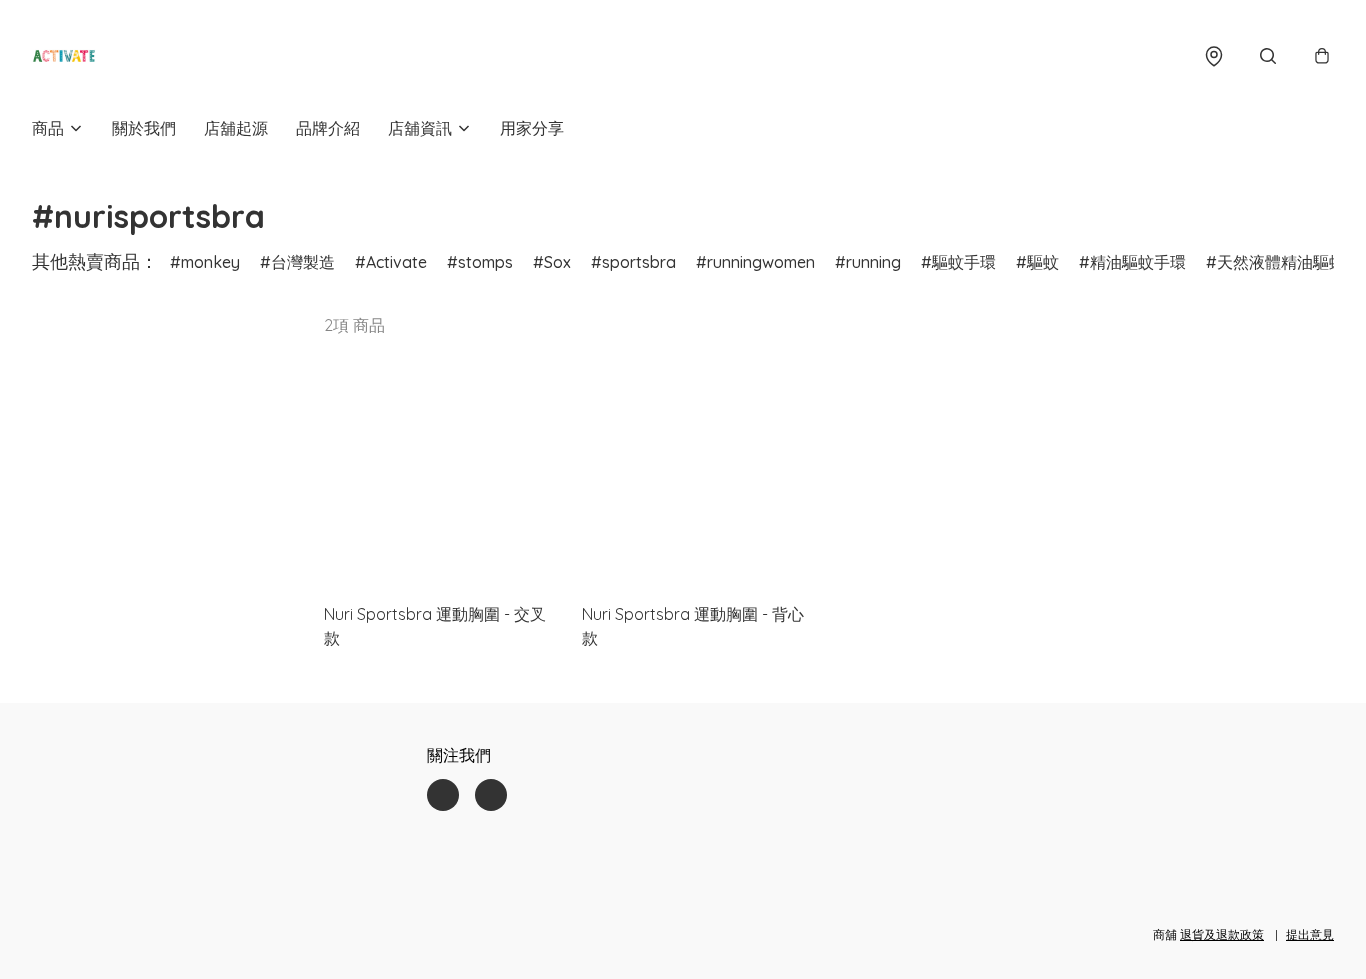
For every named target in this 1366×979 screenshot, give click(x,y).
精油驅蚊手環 (1138, 262)
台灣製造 (303, 262)
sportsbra (639, 262)
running (873, 262)
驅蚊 (1043, 262)
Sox (557, 262)
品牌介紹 (328, 128)
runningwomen (761, 262)
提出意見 (1310, 934)
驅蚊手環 (964, 262)
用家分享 (532, 128)
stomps (485, 262)
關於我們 (144, 128)
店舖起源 (236, 128)
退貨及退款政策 (1222, 934)
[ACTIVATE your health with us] (64, 56)
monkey (210, 262)
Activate (396, 262)
